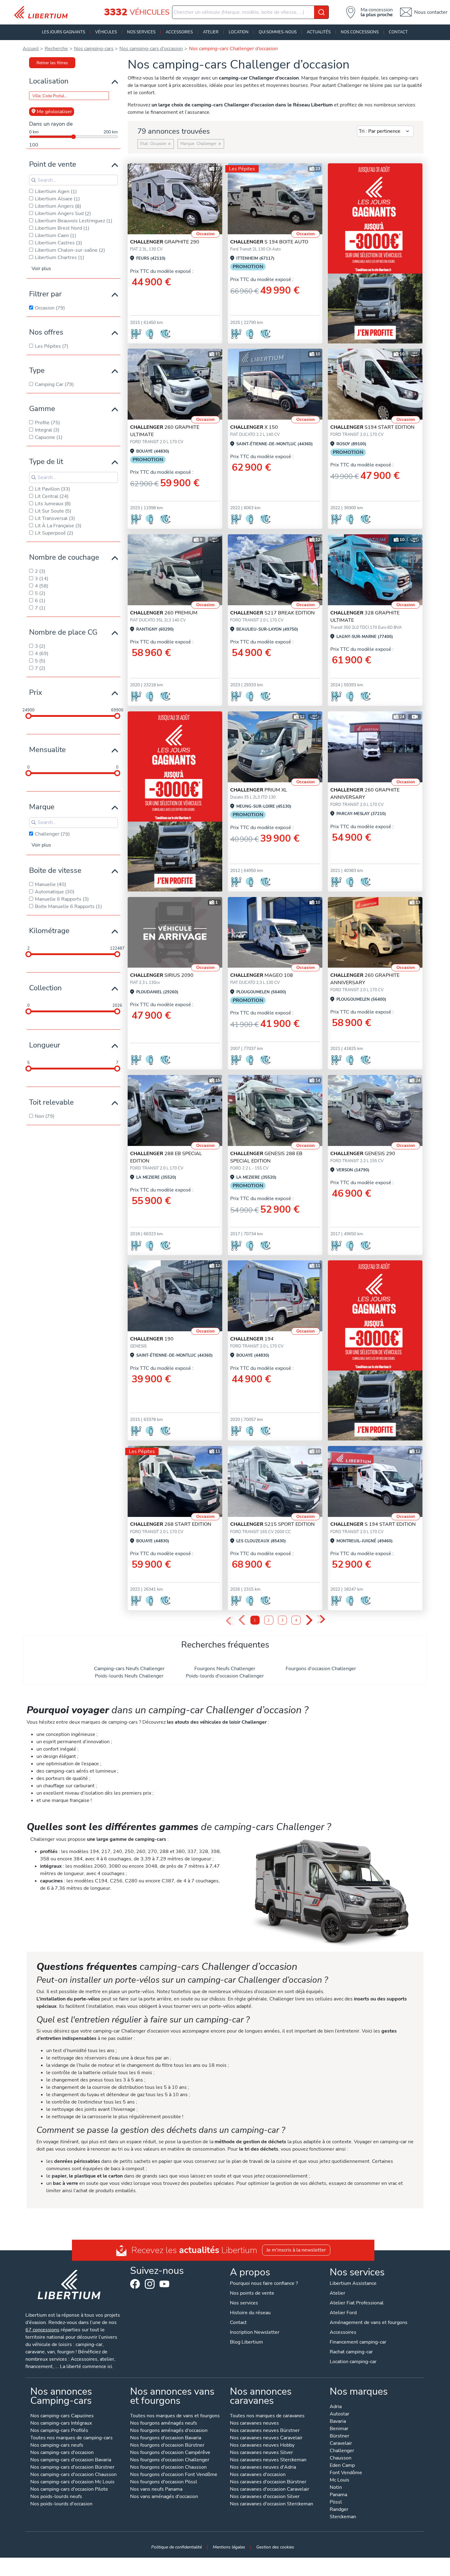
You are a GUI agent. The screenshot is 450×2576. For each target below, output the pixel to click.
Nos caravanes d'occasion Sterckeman (272, 2504)
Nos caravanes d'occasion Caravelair (270, 2490)
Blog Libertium (246, 2342)
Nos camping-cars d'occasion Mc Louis (72, 2482)
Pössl (336, 2502)
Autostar (339, 2414)
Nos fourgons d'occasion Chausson (168, 2468)
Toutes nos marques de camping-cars (71, 2438)
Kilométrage (49, 931)
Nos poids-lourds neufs (56, 2497)
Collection (45, 988)
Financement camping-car (358, 2342)
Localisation (49, 81)
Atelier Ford (343, 2313)
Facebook (135, 2284)
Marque (42, 807)
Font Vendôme (346, 2473)
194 (252, 1339)
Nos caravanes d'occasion (258, 2475)
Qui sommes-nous (278, 32)
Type (37, 370)
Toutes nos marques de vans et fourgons (175, 2416)
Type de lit (46, 461)
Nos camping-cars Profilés (59, 2431)
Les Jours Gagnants (64, 32)
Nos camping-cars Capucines (62, 2416)
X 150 (254, 427)
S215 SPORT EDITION (272, 1524)
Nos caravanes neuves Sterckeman (268, 2460)
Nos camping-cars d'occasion (62, 2453)
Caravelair (341, 2444)
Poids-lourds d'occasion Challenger (225, 1676)
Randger (339, 2510)
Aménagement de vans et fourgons (369, 2322)
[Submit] (321, 12)
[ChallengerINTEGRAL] (175, 932)
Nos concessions (360, 32)
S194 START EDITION (372, 427)
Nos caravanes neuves (254, 2424)
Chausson (341, 2458)
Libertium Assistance (353, 2283)
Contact (398, 32)
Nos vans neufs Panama (156, 2490)
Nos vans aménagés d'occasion (164, 2497)
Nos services (141, 32)
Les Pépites (242, 169)
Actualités (319, 32)
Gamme (42, 409)
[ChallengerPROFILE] (175, 199)
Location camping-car (353, 2362)
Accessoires (179, 32)
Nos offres (46, 332)
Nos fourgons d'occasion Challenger (170, 2460)
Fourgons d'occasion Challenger (321, 1669)
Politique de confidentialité (176, 2547)
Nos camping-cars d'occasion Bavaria (71, 2460)
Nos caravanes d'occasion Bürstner (268, 2482)
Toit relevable (51, 1102)
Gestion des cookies (275, 2547)
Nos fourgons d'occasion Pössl (164, 2482)
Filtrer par (45, 294)
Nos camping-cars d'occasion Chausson (73, 2475)
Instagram (150, 2284)
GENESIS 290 (363, 1154)
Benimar (339, 2429)
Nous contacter (431, 12)
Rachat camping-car (351, 2352)
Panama (338, 2495)
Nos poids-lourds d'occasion (61, 2504)
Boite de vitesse (55, 870)
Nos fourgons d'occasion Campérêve (170, 2453)
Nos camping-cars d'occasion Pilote (69, 2490)
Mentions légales (229, 2547)
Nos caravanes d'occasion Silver (265, 2497)
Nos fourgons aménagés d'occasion (169, 2431)
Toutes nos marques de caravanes (267, 2416)
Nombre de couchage (64, 557)
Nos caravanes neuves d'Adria (263, 2468)
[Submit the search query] (34, 180)
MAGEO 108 (262, 975)
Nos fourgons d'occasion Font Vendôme (174, 2475)
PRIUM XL (259, 790)
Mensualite (47, 750)
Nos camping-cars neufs (57, 2446)
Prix (36, 692)
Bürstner (339, 2436)
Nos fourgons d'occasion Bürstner (167, 2446)
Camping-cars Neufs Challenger (129, 1669)
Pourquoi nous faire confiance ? (264, 2283)
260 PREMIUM (164, 613)
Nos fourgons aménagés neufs (164, 2424)
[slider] (28, 716)
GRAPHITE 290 (165, 242)
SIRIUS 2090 (162, 975)
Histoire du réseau (250, 2313)
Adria (336, 2407)
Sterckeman (343, 2517)
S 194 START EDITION (373, 1524)
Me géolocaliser (54, 112)
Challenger (342, 2451)
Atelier (211, 32)
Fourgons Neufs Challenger (225, 1669)
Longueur (45, 1045)
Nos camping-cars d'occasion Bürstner (72, 2468)
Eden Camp (342, 2466)
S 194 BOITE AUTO (269, 242)
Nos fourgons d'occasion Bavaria (166, 2438)
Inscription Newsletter (255, 2332)
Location (239, 32)
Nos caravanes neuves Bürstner (265, 2431)
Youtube (164, 2285)
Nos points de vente (252, 2293)
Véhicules (106, 32)
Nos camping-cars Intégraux (61, 2424)
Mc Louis (339, 2480)
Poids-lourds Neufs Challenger (129, 1676)
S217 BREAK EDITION (272, 613)
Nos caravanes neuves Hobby (262, 2446)
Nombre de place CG (63, 632)
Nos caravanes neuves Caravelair (266, 2438)
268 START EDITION (171, 1524)
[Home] (43, 12)
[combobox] (250, 12)
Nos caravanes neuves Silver (261, 2453)
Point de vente (53, 164)
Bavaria (338, 2422)
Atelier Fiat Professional (357, 2303)
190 (152, 1339)
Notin (336, 2488)
